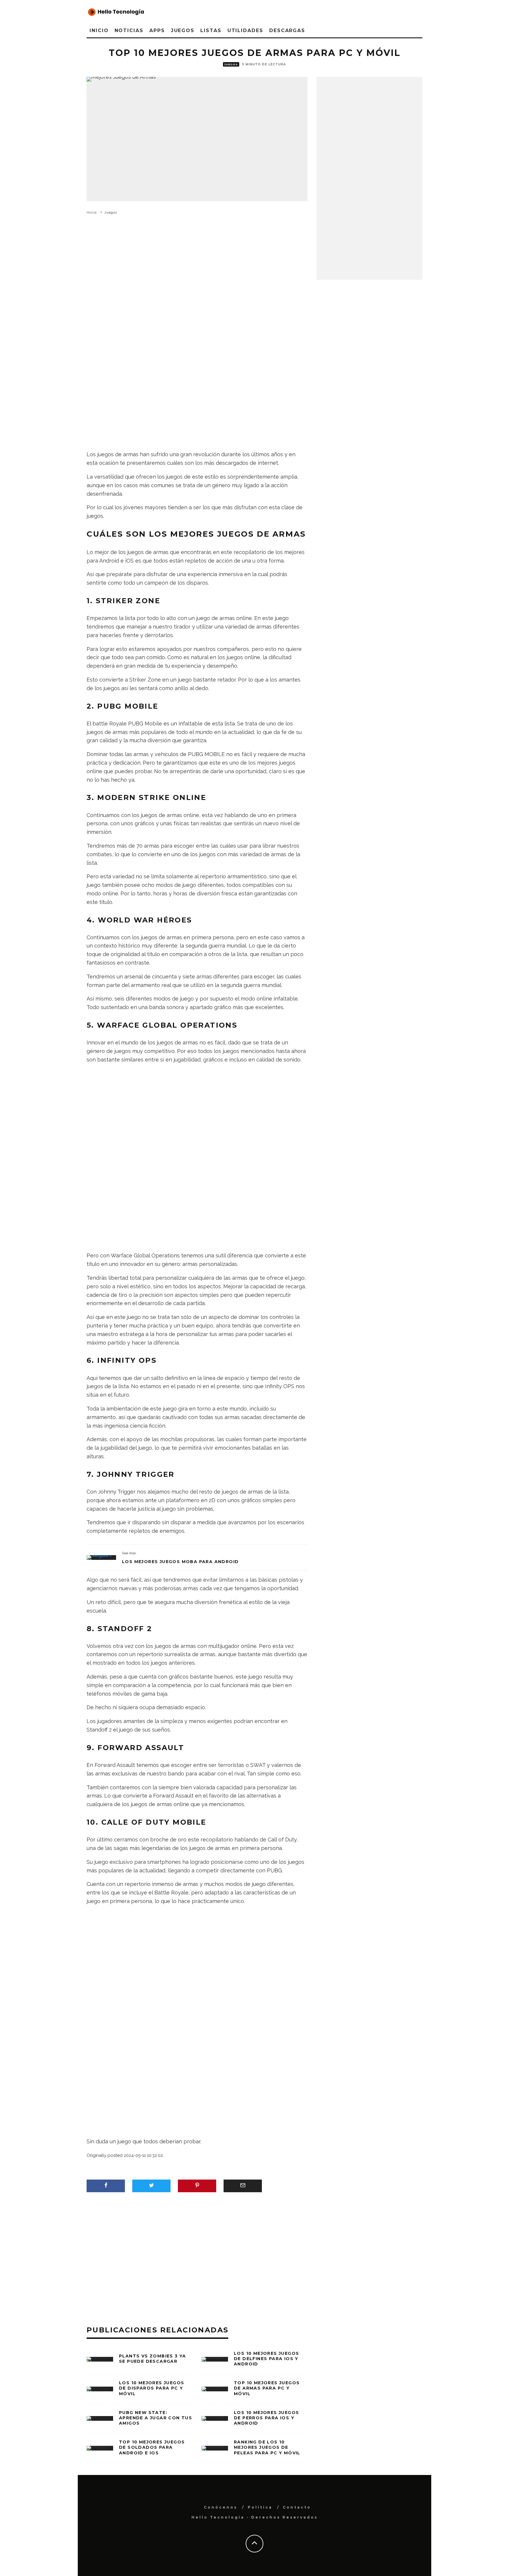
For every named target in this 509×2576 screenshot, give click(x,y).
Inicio (99, 30)
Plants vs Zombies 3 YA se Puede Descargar (153, 2359)
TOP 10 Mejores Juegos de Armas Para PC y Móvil (267, 2388)
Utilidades (245, 30)
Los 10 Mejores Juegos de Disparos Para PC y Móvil (152, 2388)
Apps (157, 30)
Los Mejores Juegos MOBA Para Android (180, 1562)
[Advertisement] (197, 296)
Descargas (287, 30)
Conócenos (221, 2507)
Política (260, 2507)
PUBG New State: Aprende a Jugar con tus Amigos (156, 2418)
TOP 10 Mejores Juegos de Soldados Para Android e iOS (152, 2447)
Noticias (129, 30)
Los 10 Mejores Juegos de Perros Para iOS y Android (266, 2418)
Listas (211, 30)
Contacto (297, 2507)
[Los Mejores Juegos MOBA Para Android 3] (101, 1557)
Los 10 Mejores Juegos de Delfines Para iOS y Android (266, 2359)
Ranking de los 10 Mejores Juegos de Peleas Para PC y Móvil (267, 2447)
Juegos (183, 30)
